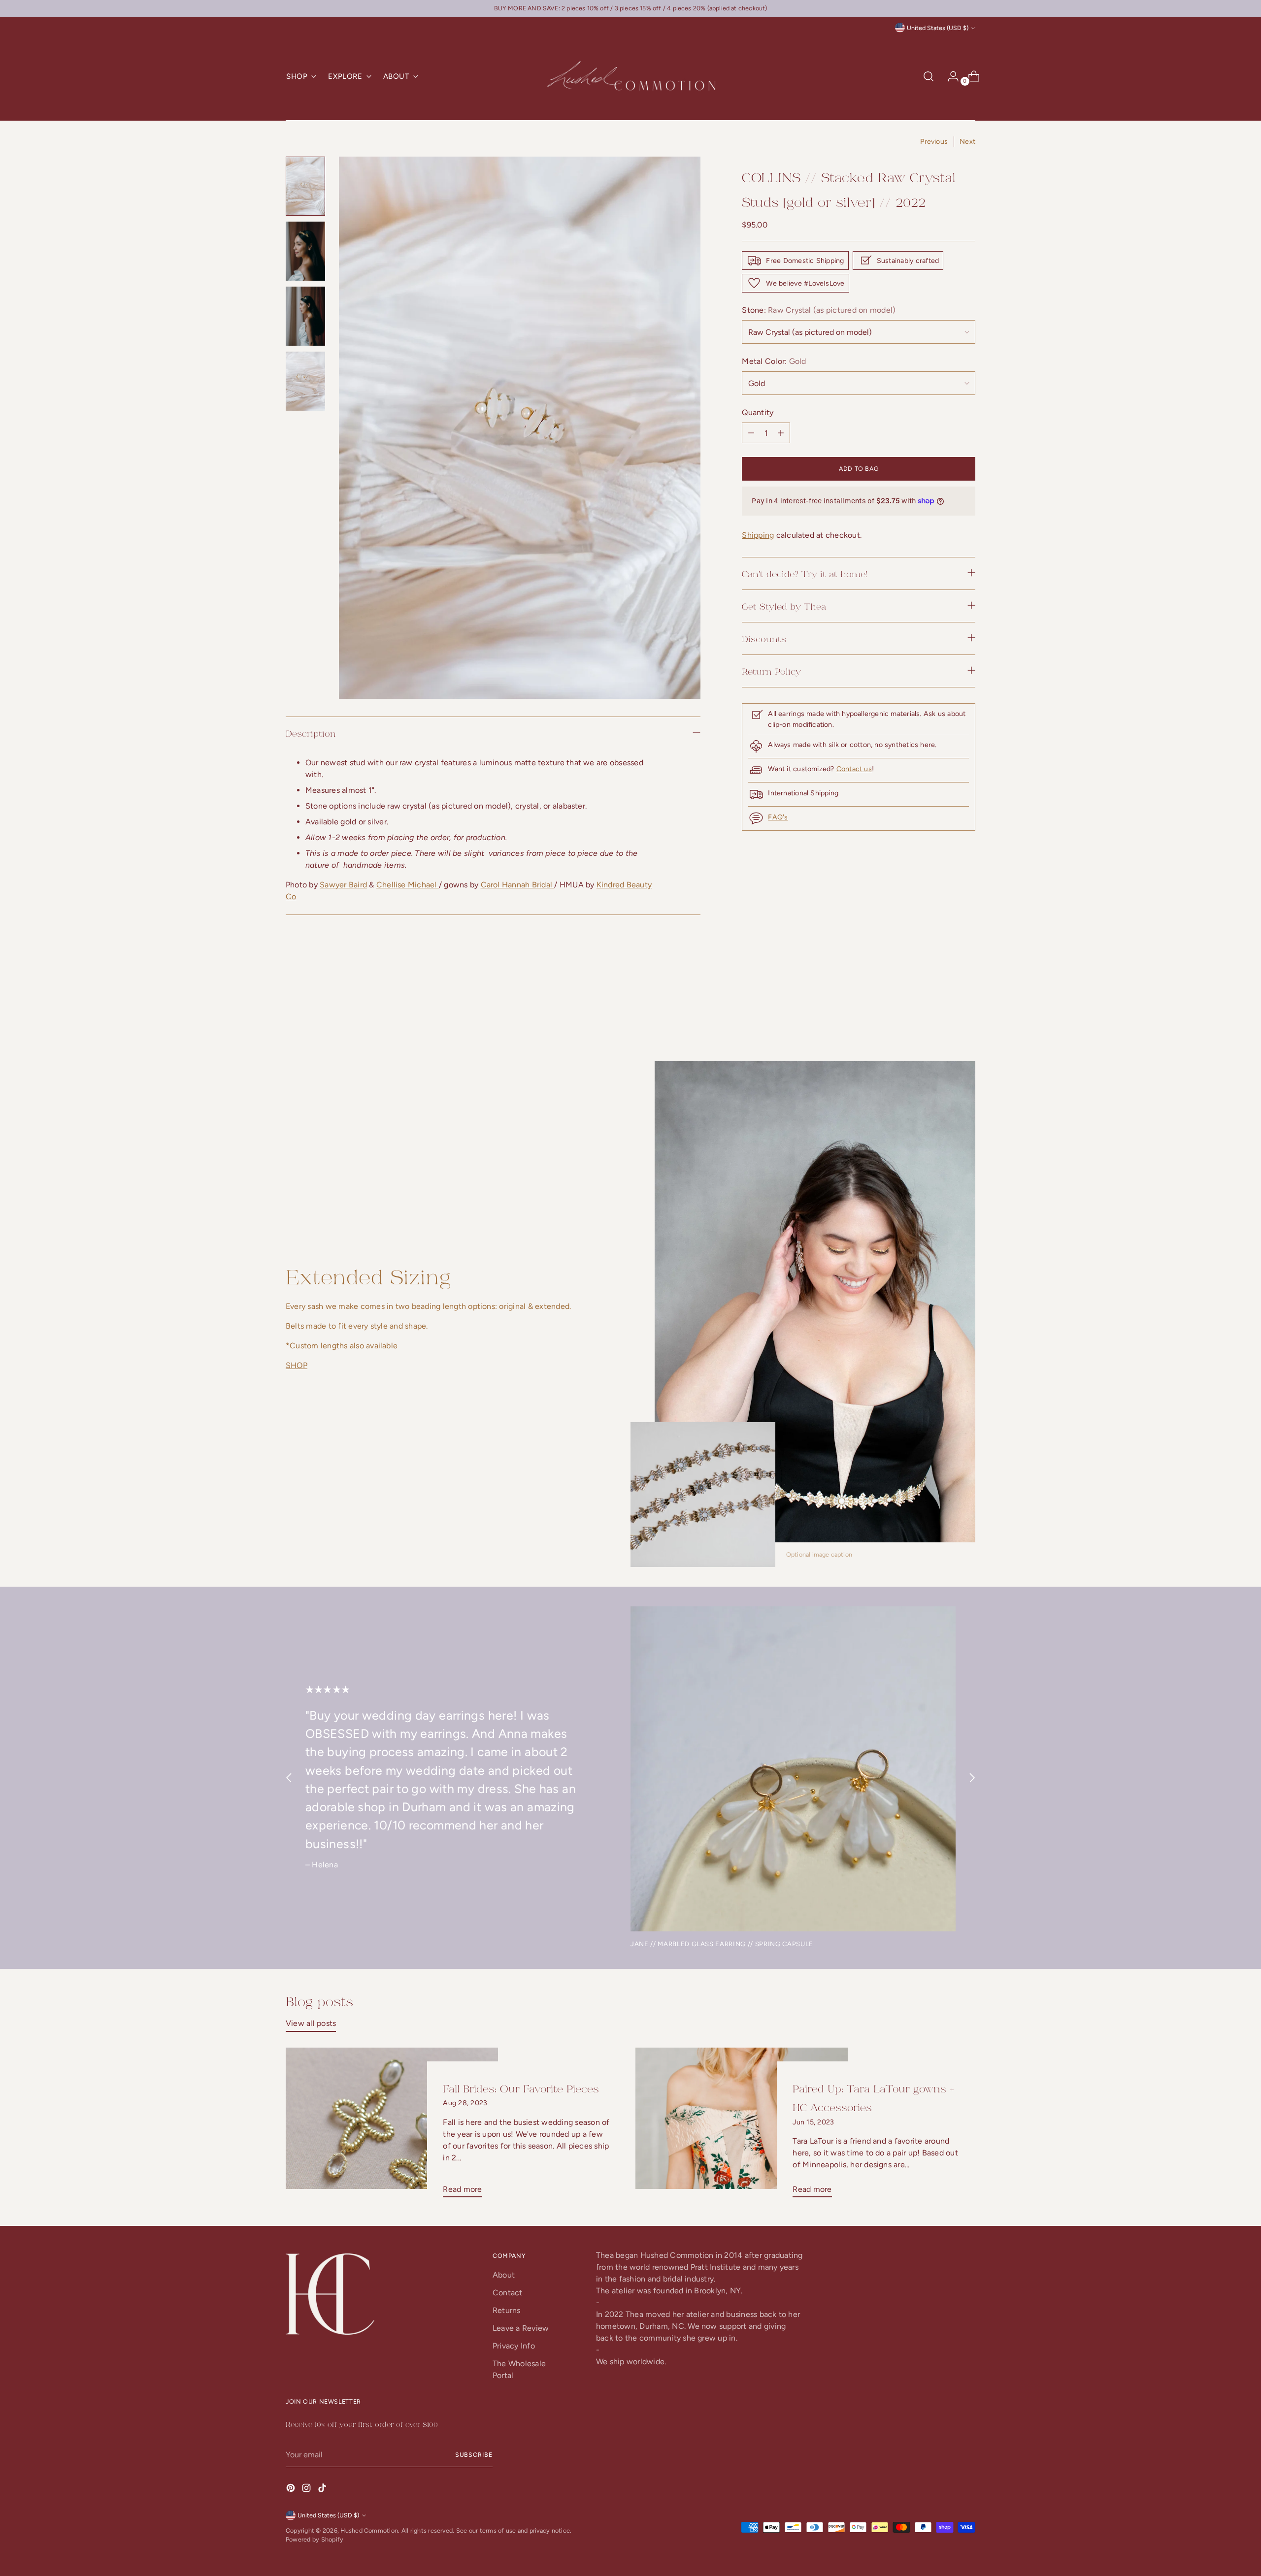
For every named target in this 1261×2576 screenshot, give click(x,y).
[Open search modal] (929, 76)
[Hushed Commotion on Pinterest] (292, 2490)
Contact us (854, 769)
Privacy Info (514, 2346)
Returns (507, 2310)
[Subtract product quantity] (781, 433)
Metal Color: (774, 361)
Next (967, 142)
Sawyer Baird (343, 885)
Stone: (819, 310)
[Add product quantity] (751, 433)
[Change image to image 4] (305, 381)
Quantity (758, 412)
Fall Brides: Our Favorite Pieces (521, 2088)
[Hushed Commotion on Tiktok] (323, 2490)
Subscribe (474, 2455)
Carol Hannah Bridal (518, 885)
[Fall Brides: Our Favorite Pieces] (392, 2127)
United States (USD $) (938, 28)
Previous (934, 142)
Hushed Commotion (369, 2530)
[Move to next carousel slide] (967, 1008)
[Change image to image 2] (305, 251)
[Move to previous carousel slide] (944, 1008)
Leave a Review (521, 2328)
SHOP (297, 1365)
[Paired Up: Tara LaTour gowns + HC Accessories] (742, 2127)
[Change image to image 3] (305, 316)
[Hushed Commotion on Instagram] (307, 2490)
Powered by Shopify (315, 2539)
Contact (508, 2293)
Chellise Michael (408, 885)
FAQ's (778, 817)
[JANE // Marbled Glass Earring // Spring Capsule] (793, 1769)
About (504, 2275)
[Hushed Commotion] (630, 77)
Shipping (758, 535)
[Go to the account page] (949, 76)
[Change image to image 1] (305, 186)
